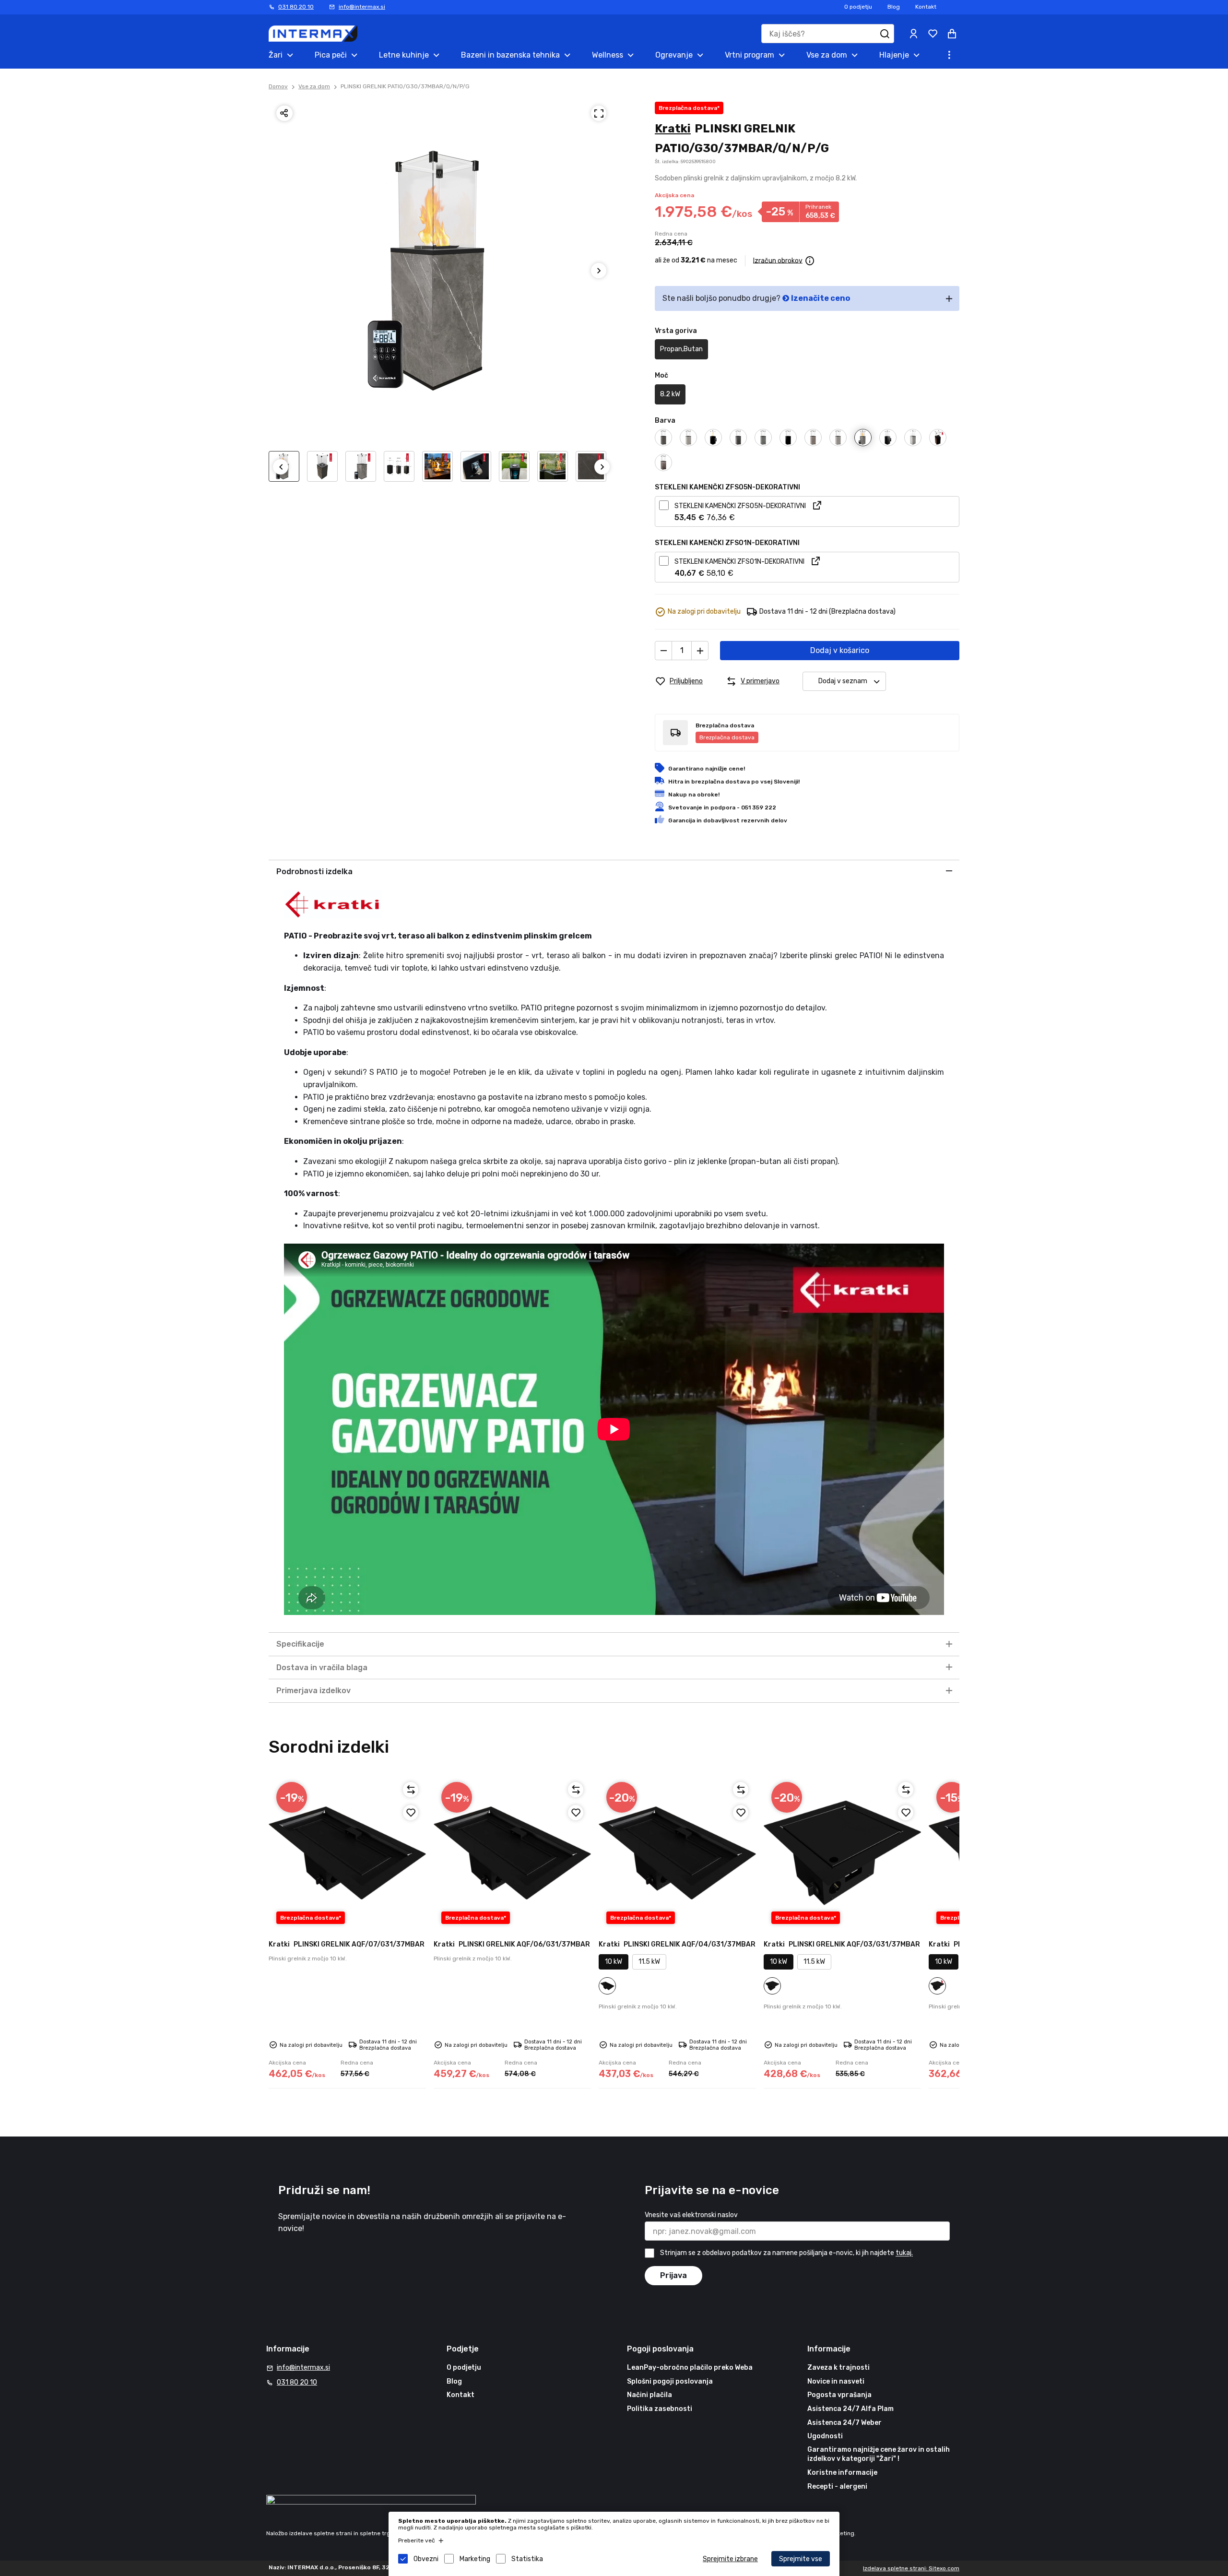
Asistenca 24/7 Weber (844, 2423)
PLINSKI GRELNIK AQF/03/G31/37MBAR (842, 1944)
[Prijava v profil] (913, 34)
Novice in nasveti (836, 2381)
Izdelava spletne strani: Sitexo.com (911, 2568)
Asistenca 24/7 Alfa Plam (850, 2409)
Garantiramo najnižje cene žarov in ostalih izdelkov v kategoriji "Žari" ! (879, 2454)
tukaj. (904, 2253)
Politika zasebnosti (660, 2409)
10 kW (614, 1962)
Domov (278, 86)
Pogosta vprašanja (839, 2395)
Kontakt (926, 7)
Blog (894, 7)
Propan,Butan (681, 349)
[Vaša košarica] (952, 34)
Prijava (673, 2275)
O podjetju (858, 7)
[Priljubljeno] (411, 1813)
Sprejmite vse (801, 2559)
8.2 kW (670, 394)
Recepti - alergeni (837, 2487)
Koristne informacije (842, 2473)
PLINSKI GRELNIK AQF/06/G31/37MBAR (512, 1944)
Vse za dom (314, 86)
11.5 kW (649, 1962)
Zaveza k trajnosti (838, 2368)
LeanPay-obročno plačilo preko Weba (690, 2368)
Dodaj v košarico (840, 650)
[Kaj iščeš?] (885, 34)
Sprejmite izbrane (730, 2559)
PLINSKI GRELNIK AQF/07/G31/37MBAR (347, 1944)
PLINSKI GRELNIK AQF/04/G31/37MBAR (677, 1944)
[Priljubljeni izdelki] (933, 34)
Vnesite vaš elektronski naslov (691, 2215)
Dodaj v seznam (843, 681)
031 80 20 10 (296, 7)
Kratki (673, 129)
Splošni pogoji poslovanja (670, 2381)
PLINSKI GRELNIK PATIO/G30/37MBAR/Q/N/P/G (405, 86)
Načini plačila (649, 2395)
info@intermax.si (362, 7)
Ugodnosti (825, 2436)
